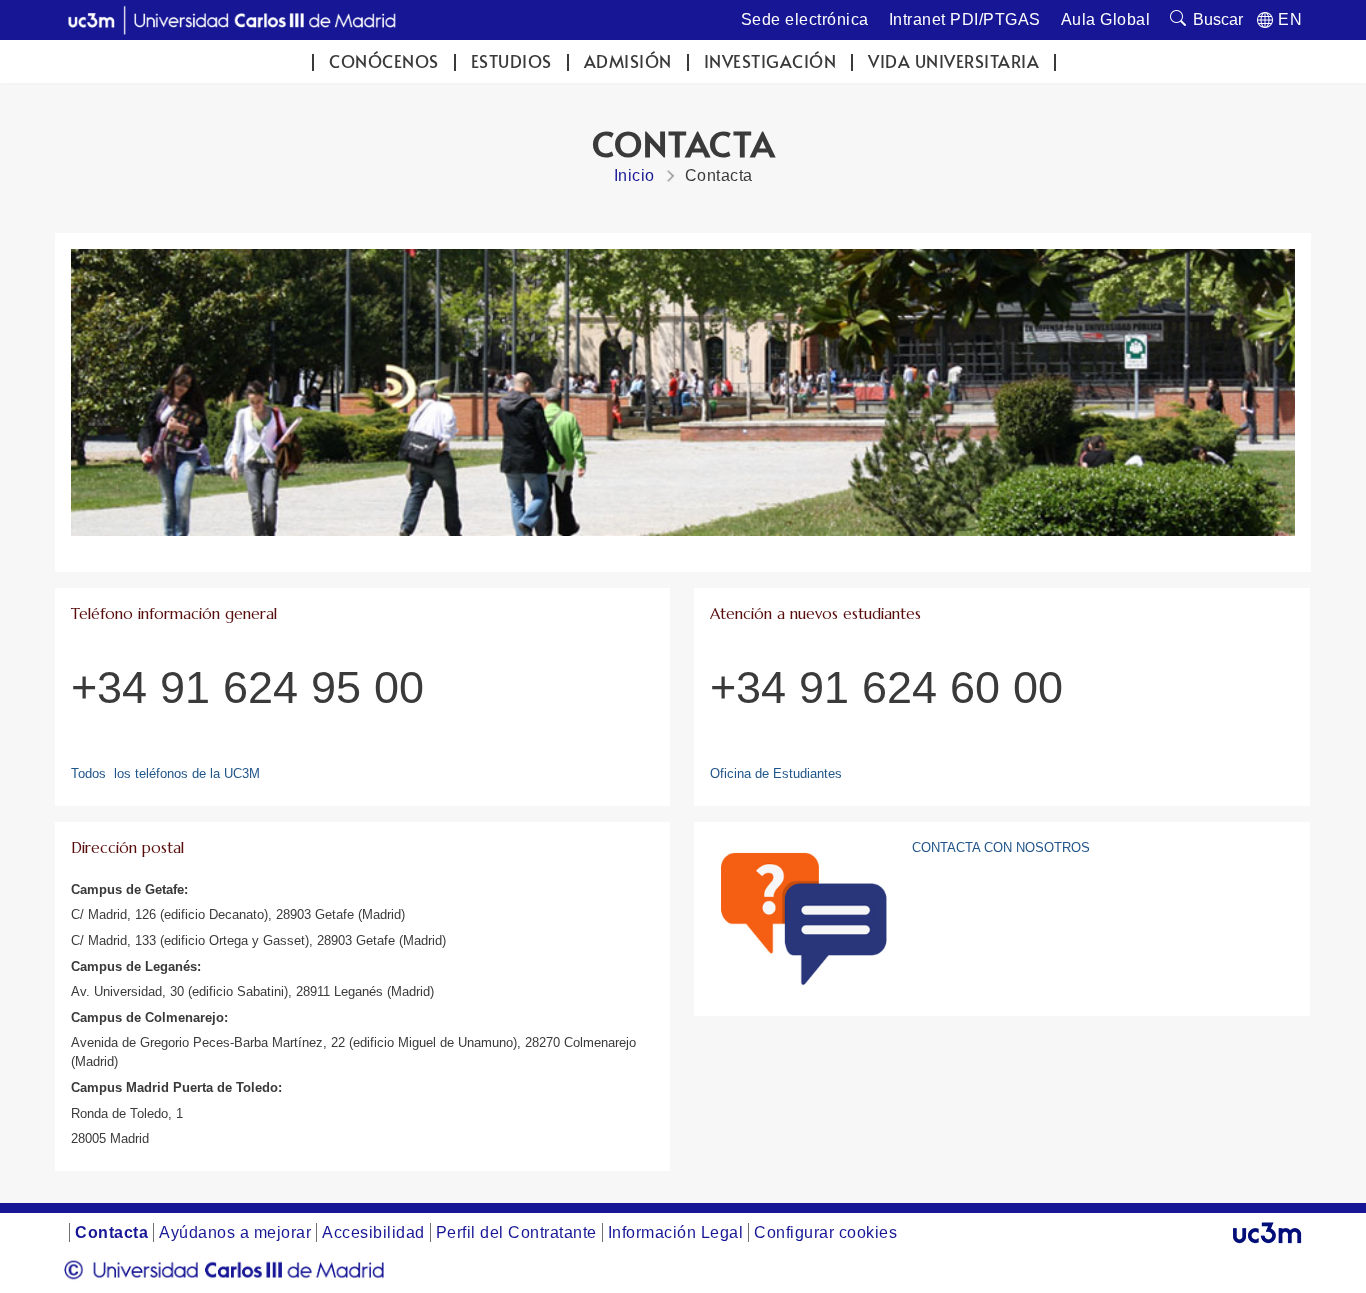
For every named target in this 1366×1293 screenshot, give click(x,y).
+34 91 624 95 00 (247, 687)
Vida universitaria (953, 61)
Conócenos (384, 61)
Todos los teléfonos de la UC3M (165, 773)
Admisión (628, 61)
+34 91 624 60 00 (886, 687)
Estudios (511, 61)
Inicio (634, 175)
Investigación (770, 61)
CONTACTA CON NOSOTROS (1001, 847)
